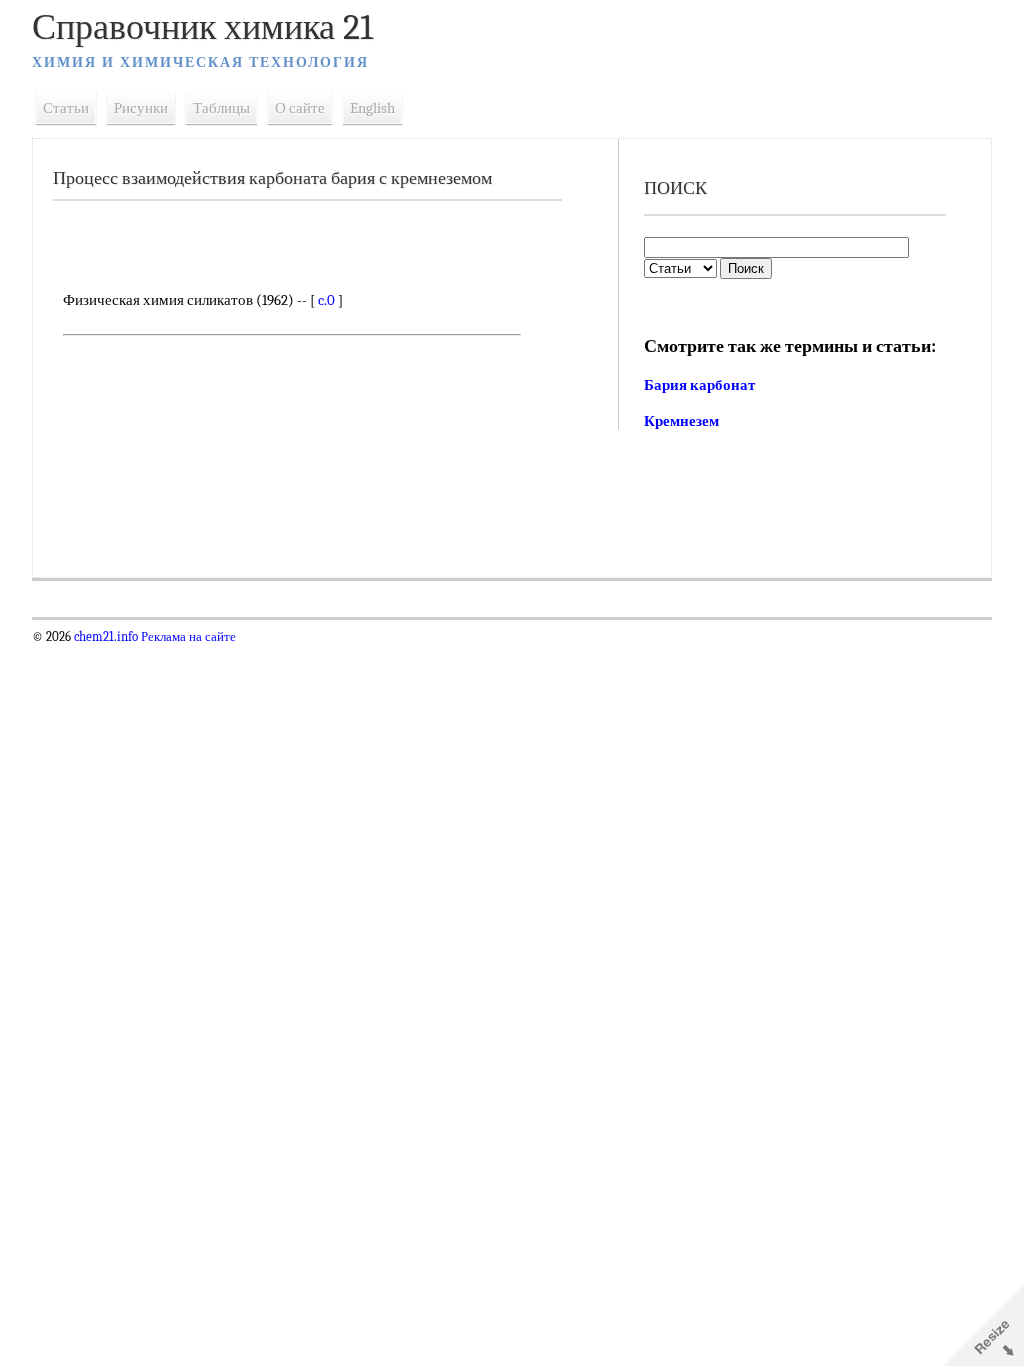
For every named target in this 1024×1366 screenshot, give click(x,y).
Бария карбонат (699, 385)
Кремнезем (681, 421)
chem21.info (106, 637)
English (372, 108)
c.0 (326, 300)
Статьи (66, 108)
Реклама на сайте (187, 637)
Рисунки (141, 108)
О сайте (300, 108)
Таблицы (221, 108)
